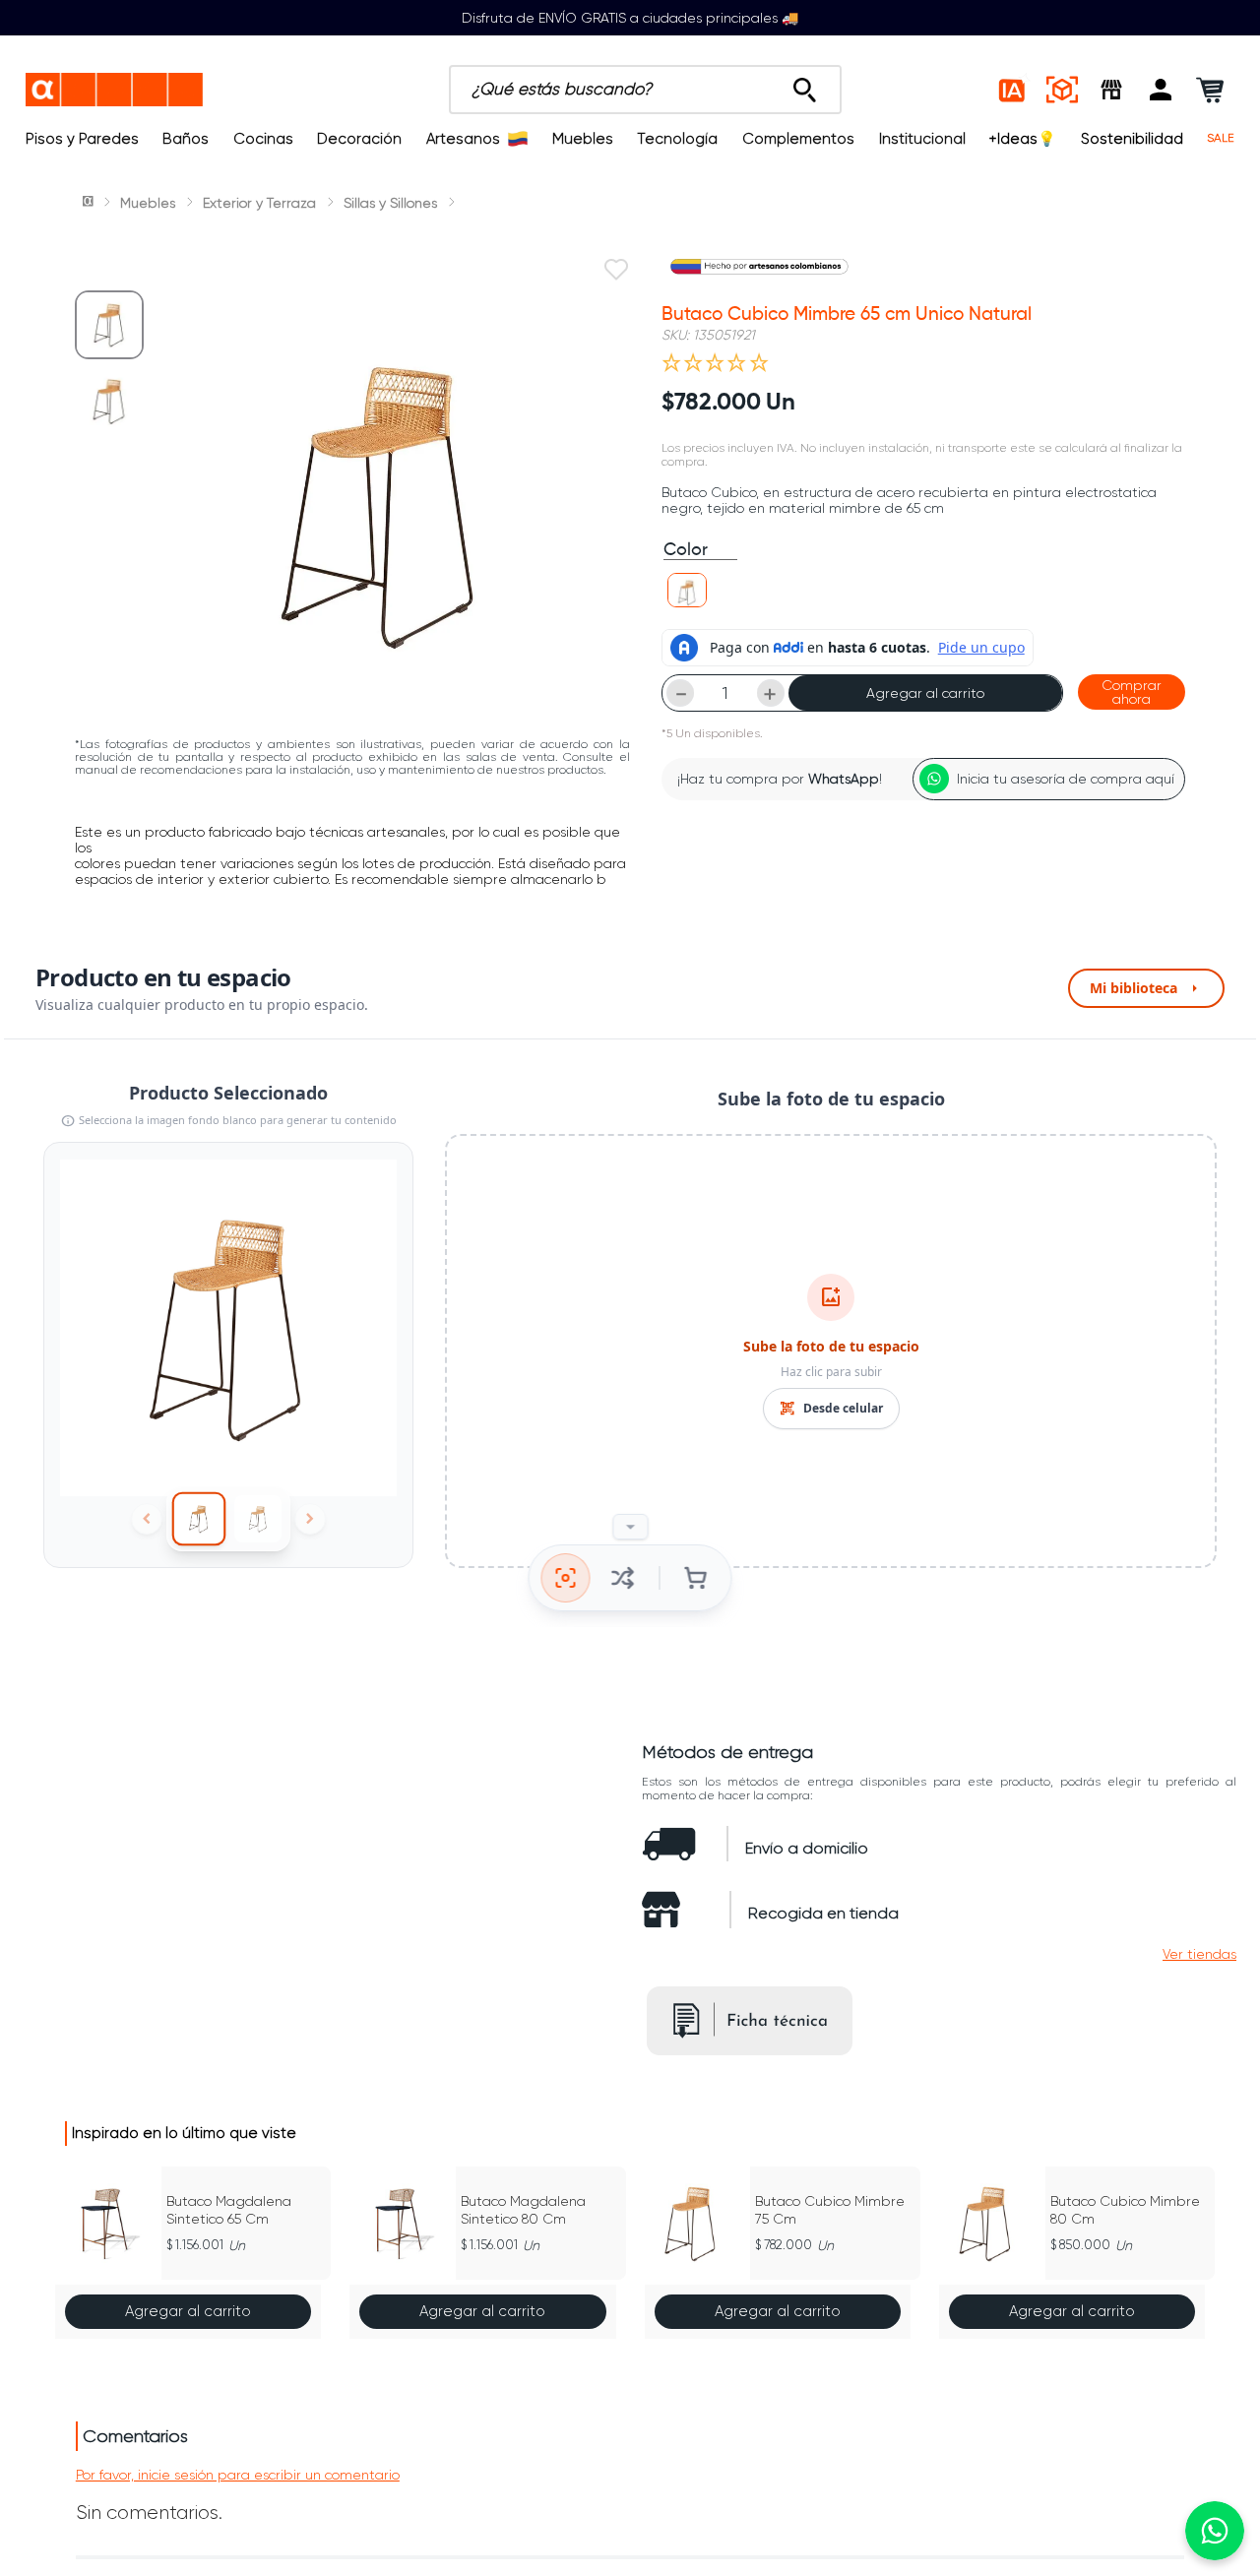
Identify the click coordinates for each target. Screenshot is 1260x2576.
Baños (186, 139)
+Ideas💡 (1023, 139)
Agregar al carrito (925, 693)
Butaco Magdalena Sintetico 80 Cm (523, 2210)
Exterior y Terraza (259, 203)
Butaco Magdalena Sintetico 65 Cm (229, 2210)
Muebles (583, 139)
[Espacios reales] (1062, 90)
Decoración (359, 139)
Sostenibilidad (1132, 139)
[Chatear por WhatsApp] (1215, 2531)
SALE (1221, 138)
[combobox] (645, 90)
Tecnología (677, 139)
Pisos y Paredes (82, 139)
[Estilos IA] (1013, 90)
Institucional (922, 139)
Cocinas (263, 139)
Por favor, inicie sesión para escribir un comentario (238, 2475)
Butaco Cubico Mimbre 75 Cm (830, 2210)
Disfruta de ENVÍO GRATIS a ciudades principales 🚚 (630, 18)
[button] (1161, 90)
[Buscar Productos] (805, 85)
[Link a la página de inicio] (90, 203)
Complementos (798, 139)
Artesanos (463, 139)
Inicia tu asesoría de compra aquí (1066, 779)
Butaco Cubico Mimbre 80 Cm (1125, 2210)
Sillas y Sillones (390, 203)
